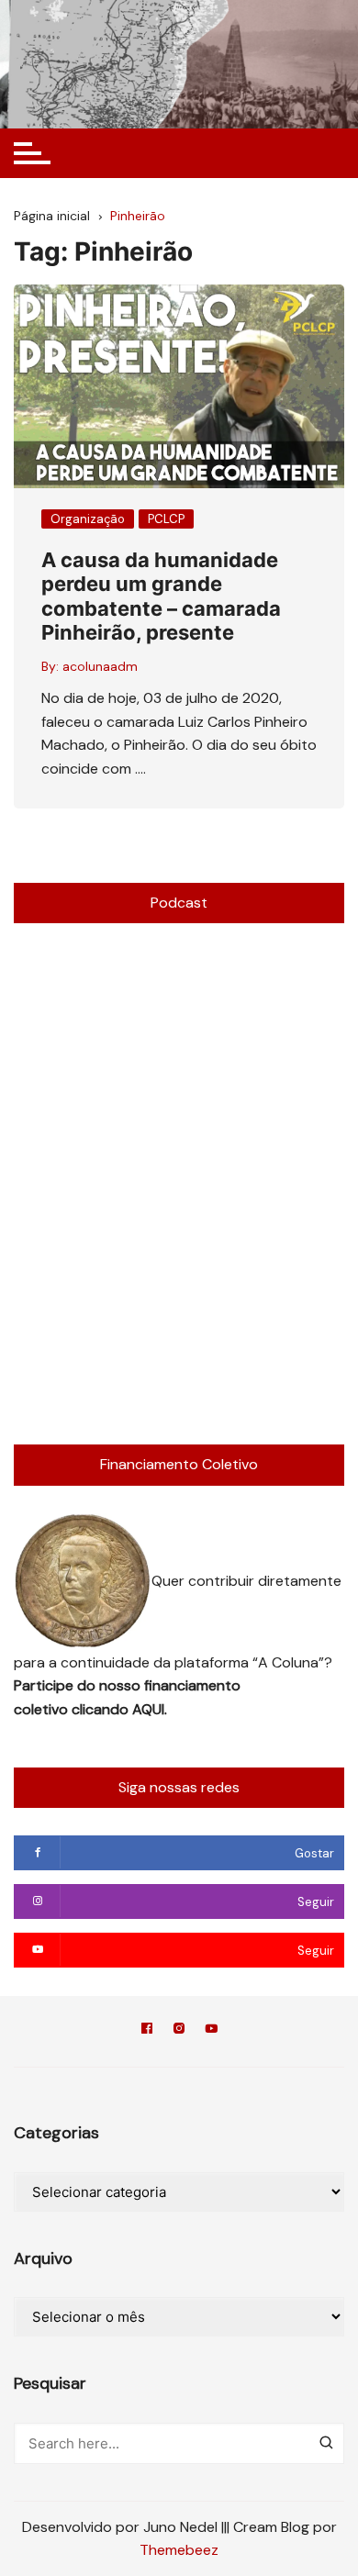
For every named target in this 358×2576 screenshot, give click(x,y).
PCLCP (166, 519)
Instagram (179, 2031)
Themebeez (179, 2550)
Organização (88, 519)
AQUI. (150, 1709)
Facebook (147, 2031)
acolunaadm (100, 666)
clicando (102, 1709)
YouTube (211, 2031)
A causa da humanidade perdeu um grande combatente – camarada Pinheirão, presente (161, 596)
